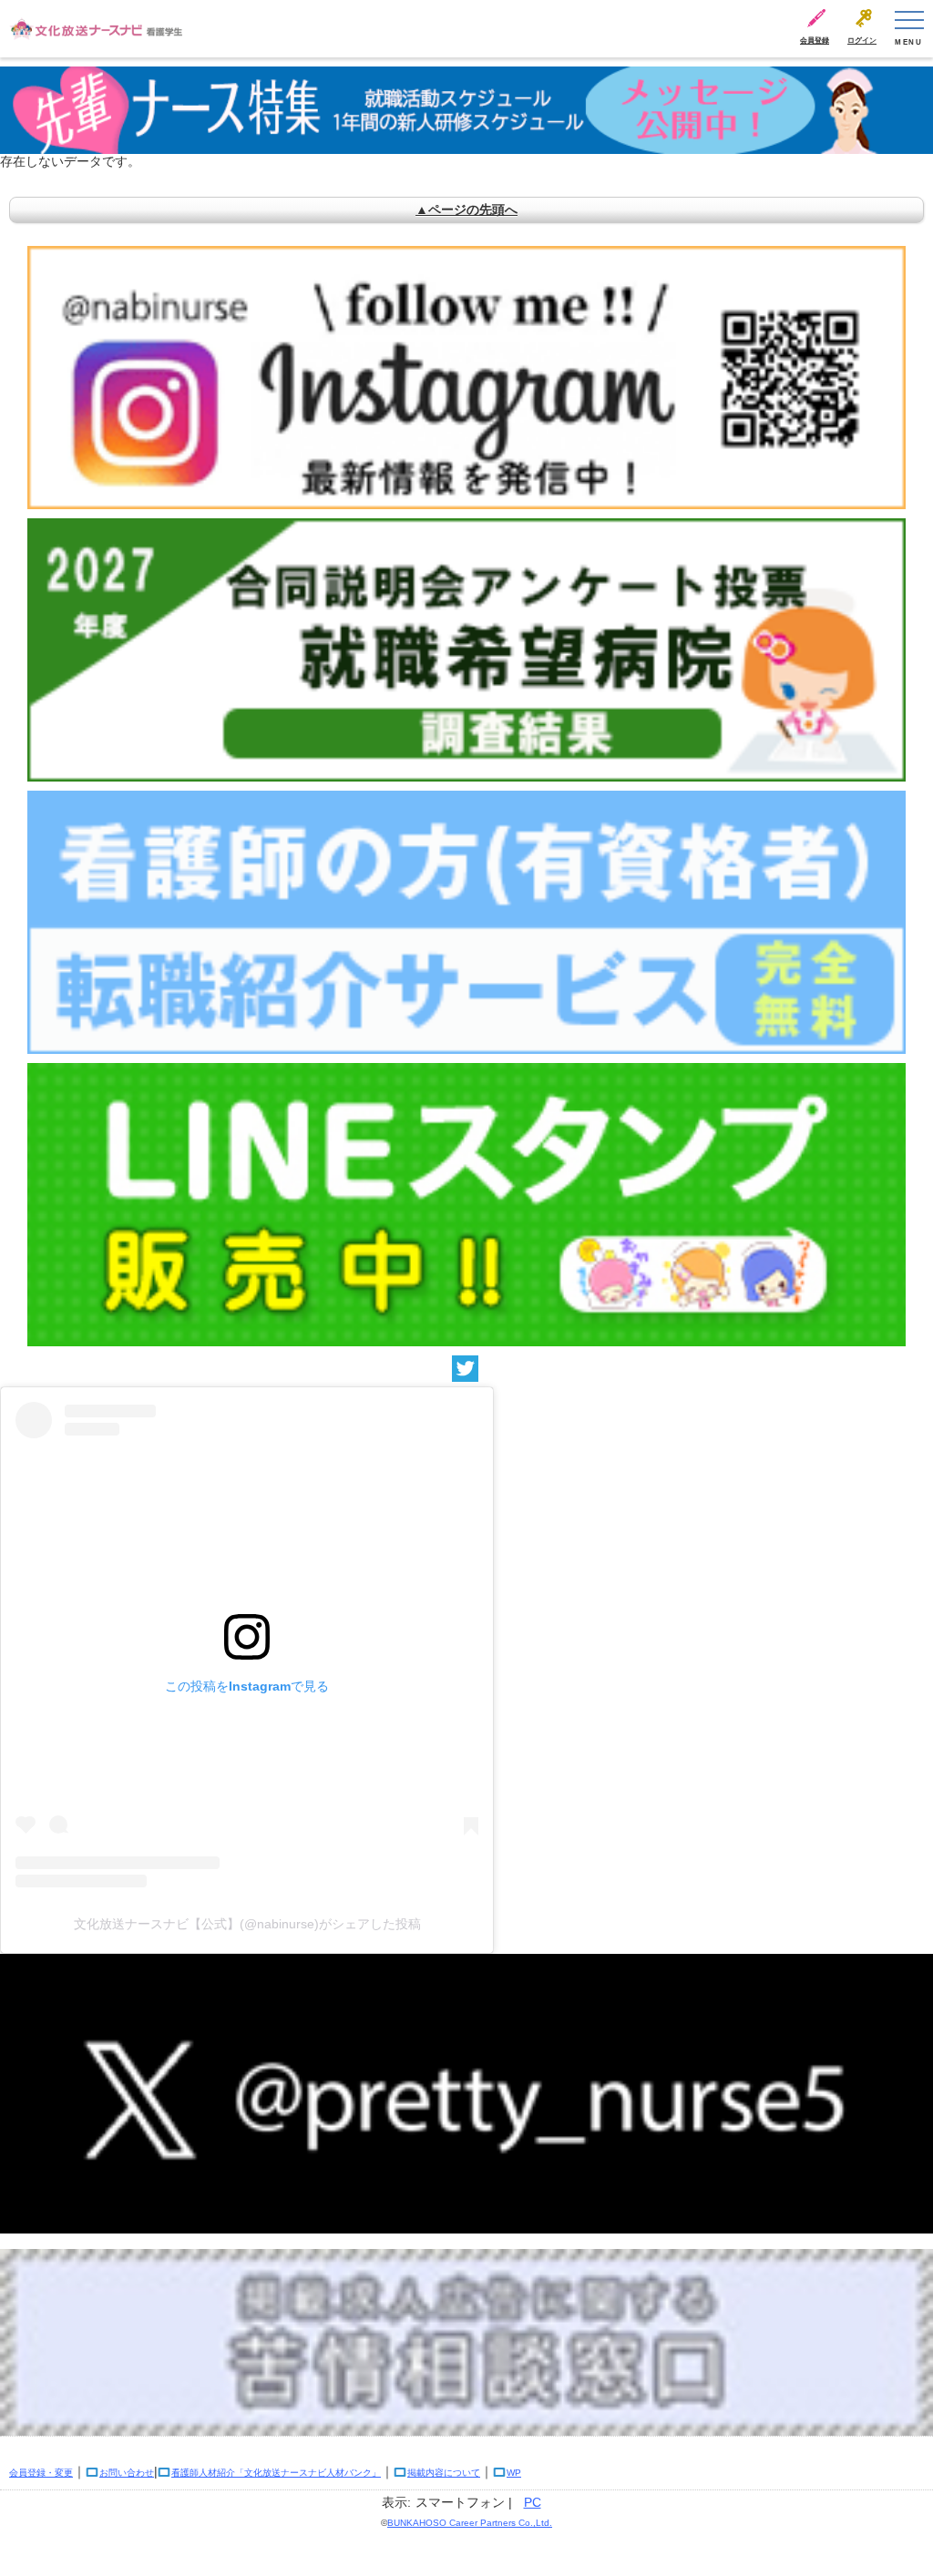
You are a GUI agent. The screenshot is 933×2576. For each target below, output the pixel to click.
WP (514, 2473)
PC (533, 2502)
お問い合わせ (127, 2473)
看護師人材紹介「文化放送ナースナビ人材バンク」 (276, 2473)
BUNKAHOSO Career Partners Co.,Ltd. (470, 2523)
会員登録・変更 (41, 2473)
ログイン (862, 41)
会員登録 (815, 41)
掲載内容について (444, 2473)
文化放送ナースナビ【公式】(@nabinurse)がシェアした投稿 (247, 1924)
